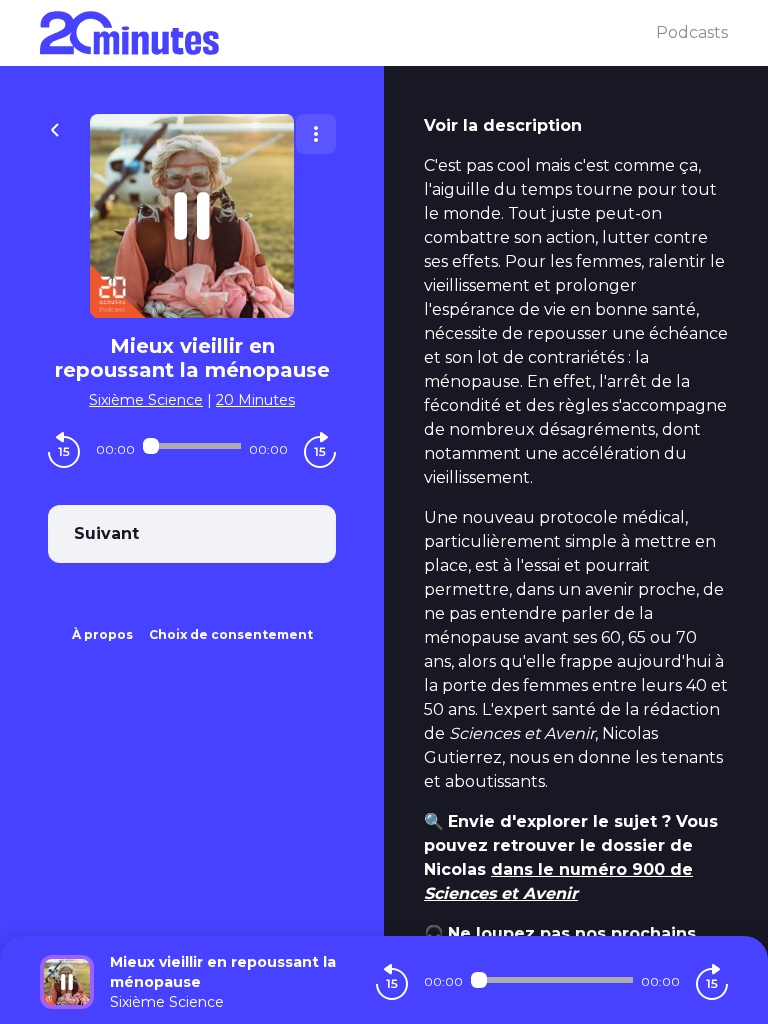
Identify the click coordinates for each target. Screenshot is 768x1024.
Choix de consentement (231, 634)
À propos (102, 634)
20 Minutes (255, 400)
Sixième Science (146, 400)
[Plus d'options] (316, 134)
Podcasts (692, 32)
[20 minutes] (348, 33)
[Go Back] (55, 128)
